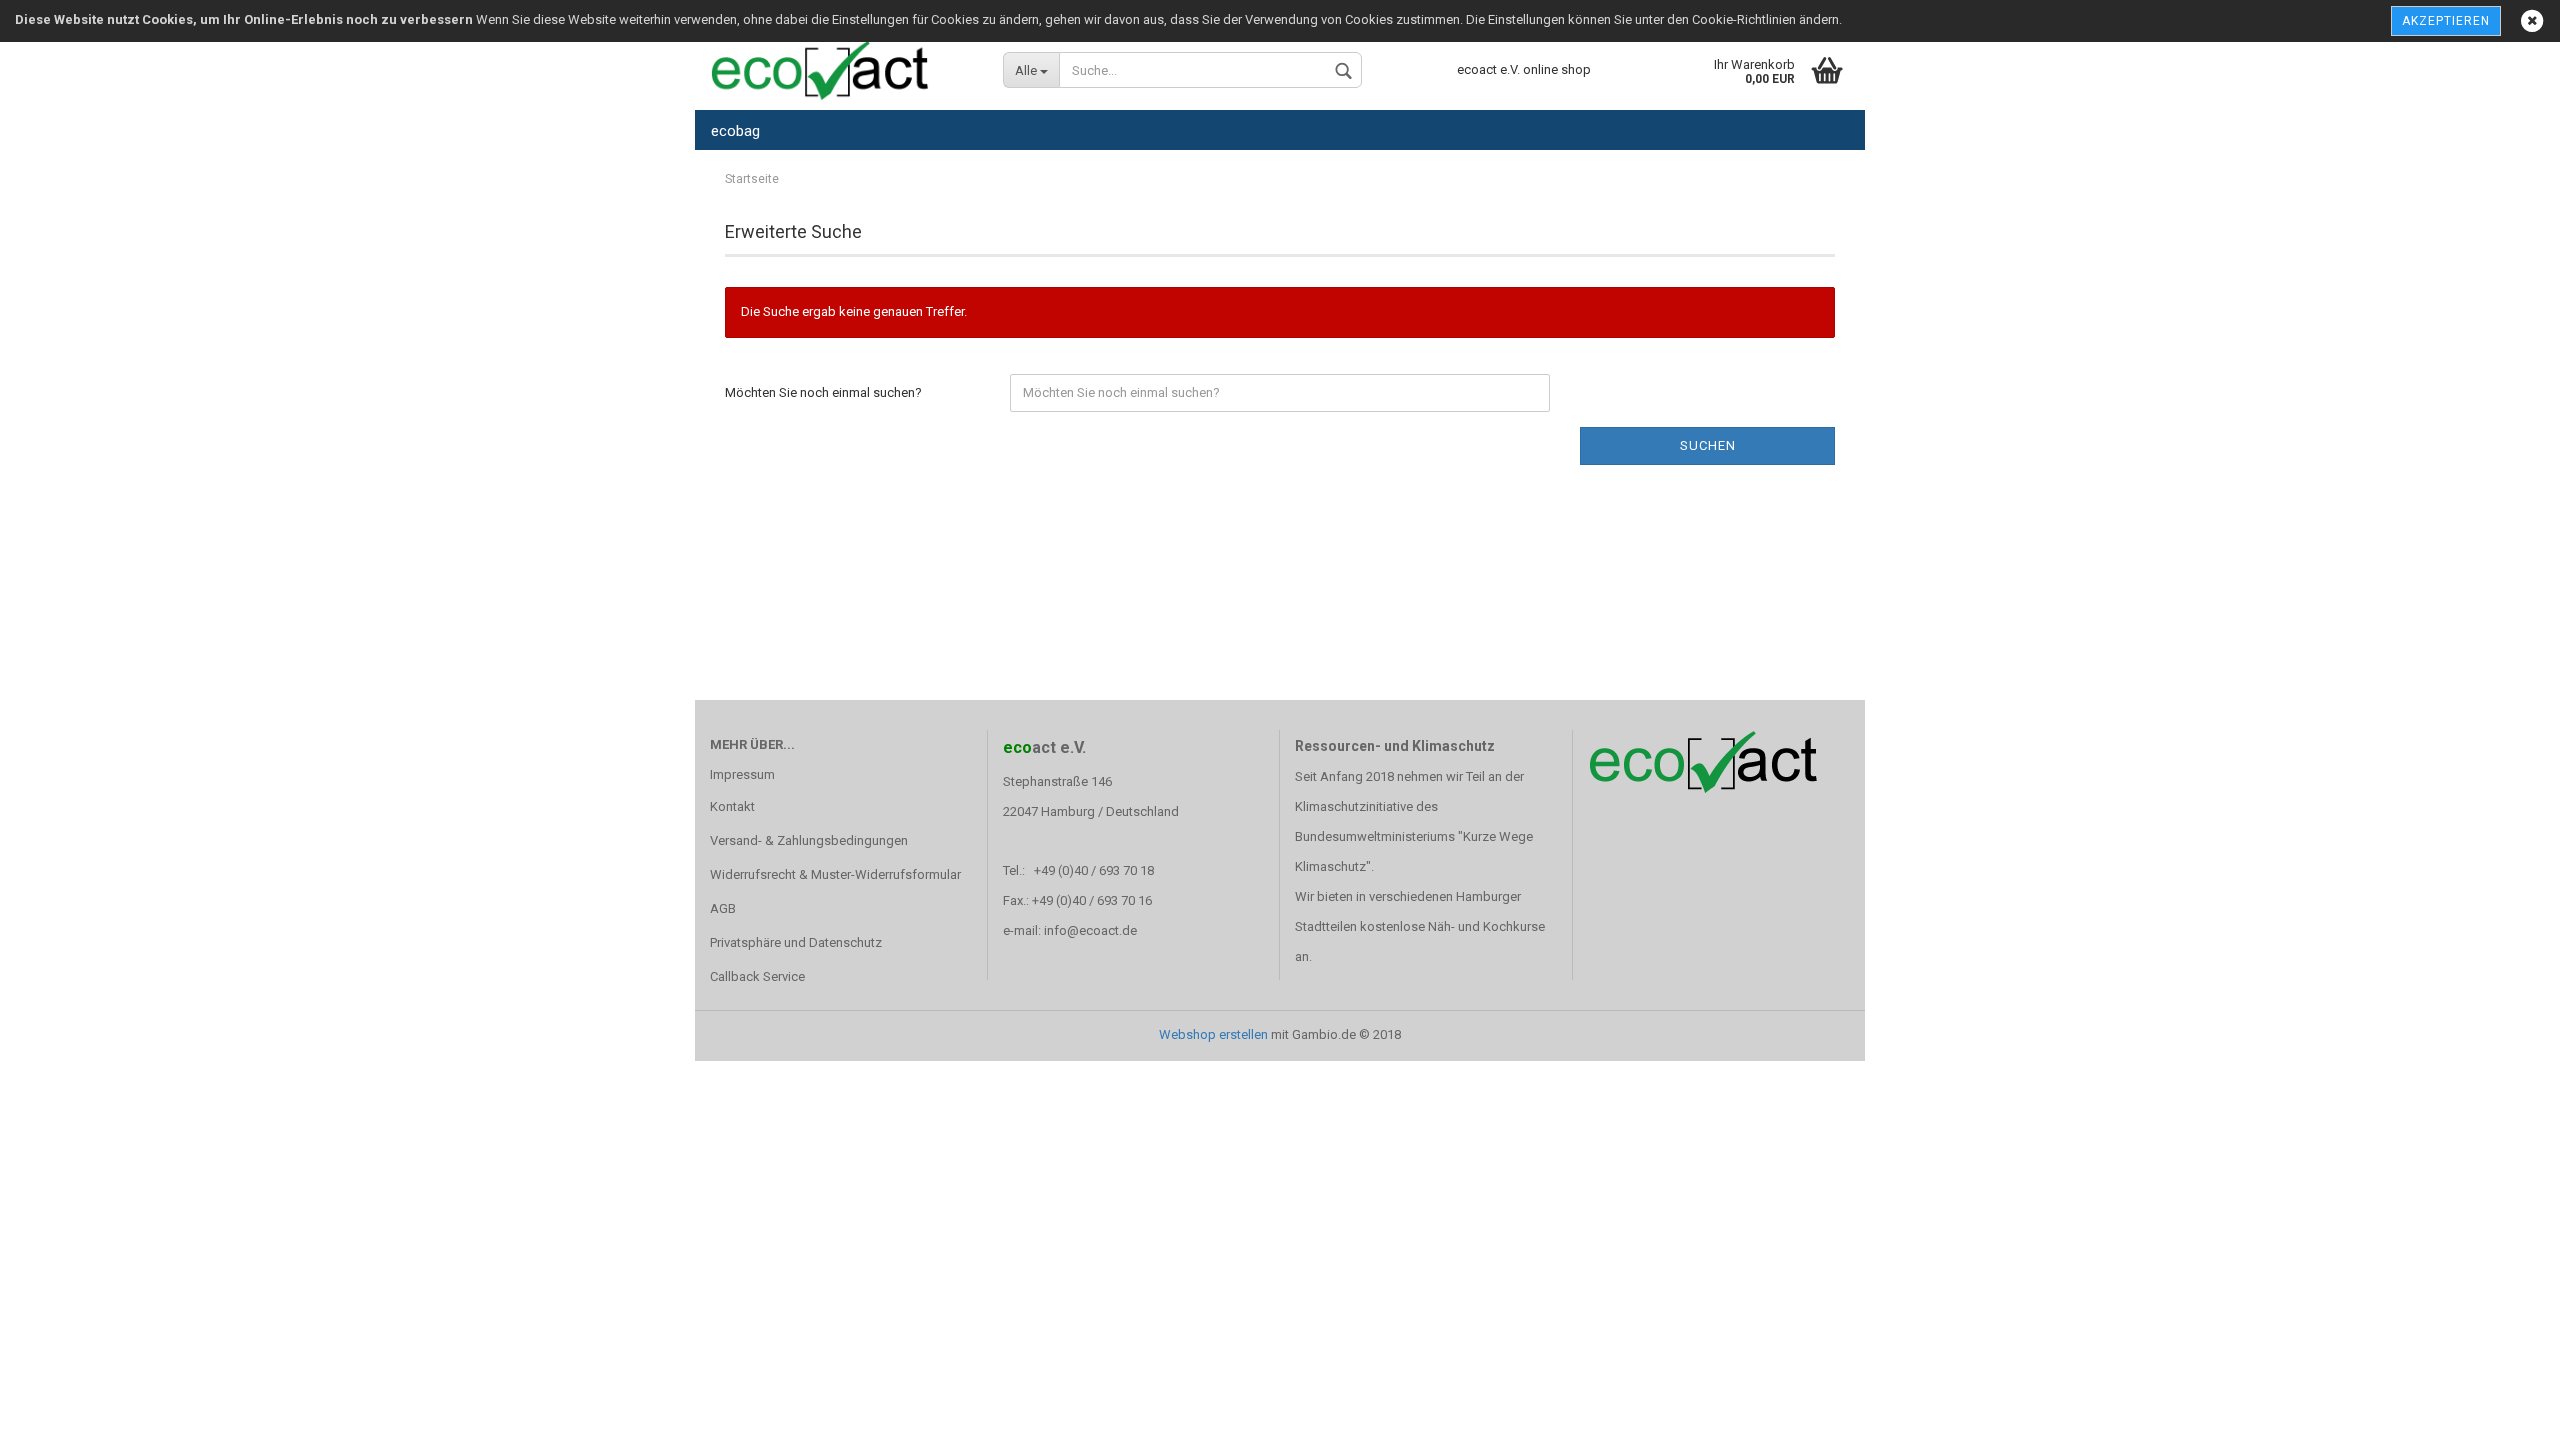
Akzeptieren (2446, 21)
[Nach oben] (2505, 1410)
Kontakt (732, 806)
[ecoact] (841, 70)
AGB (723, 908)
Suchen (1708, 445)
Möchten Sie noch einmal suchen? (823, 392)
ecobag (735, 131)
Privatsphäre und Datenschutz (796, 942)
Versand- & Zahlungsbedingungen (809, 840)
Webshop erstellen (1213, 1034)
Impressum (742, 774)
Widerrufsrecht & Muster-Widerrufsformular (835, 874)
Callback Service (757, 976)
